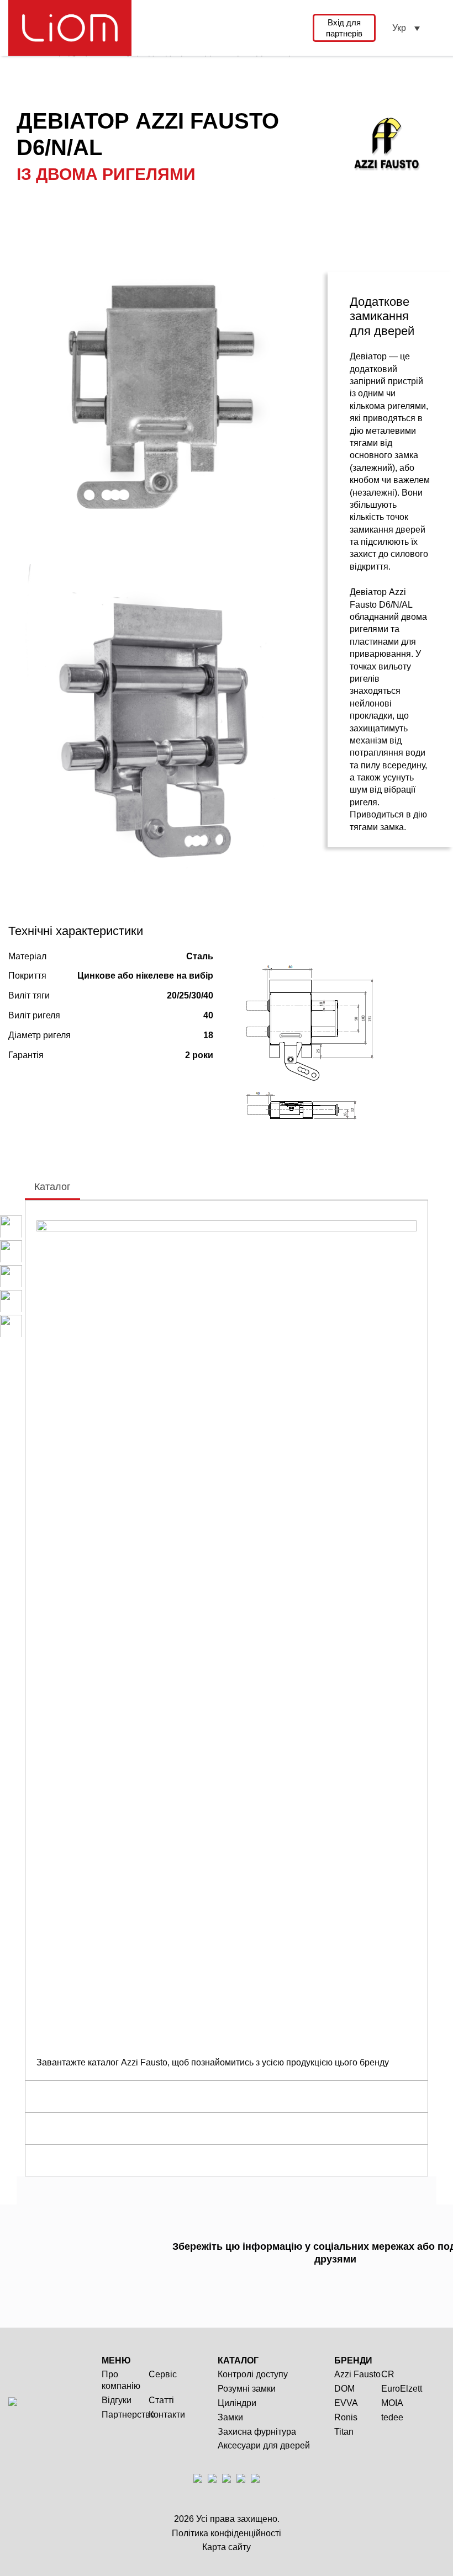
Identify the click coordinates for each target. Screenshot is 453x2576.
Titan (344, 2432)
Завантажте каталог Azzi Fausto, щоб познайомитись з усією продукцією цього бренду (213, 2062)
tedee (392, 2417)
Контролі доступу (253, 2374)
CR (388, 2374)
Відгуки (117, 2400)
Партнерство (128, 2415)
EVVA (346, 2403)
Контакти (167, 2415)
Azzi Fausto (357, 2374)
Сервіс (163, 2374)
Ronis (346, 2417)
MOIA (392, 2403)
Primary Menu (438, 28)
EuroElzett (402, 2389)
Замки (230, 2417)
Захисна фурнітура (257, 2432)
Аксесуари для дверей (264, 2445)
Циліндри (237, 2403)
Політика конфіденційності (227, 2533)
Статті (161, 2400)
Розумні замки (247, 2389)
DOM (344, 2389)
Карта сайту (227, 2547)
